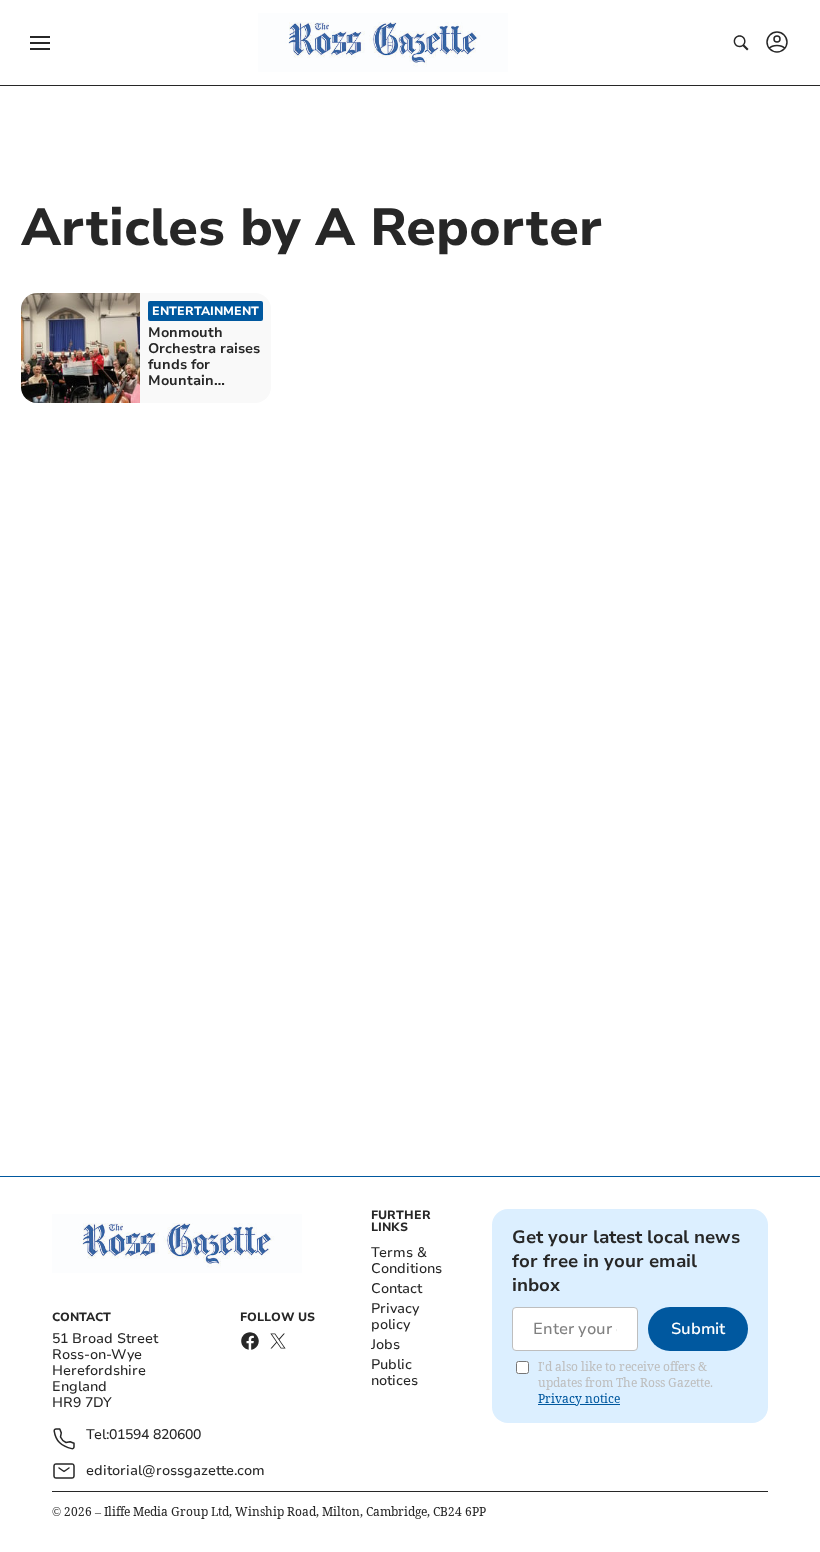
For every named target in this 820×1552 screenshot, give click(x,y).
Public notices (394, 1372)
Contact (396, 1288)
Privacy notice (579, 1398)
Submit (698, 1329)
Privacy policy (395, 1316)
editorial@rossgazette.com (175, 1470)
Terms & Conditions (406, 1260)
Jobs (385, 1344)
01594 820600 (155, 1435)
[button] (40, 43)
